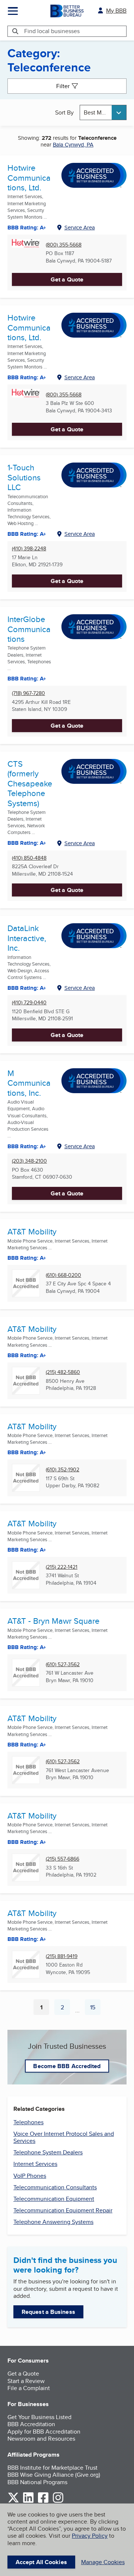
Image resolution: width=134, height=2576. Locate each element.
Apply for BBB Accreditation (44, 2432)
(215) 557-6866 (63, 1859)
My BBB (116, 11)
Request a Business (48, 2312)
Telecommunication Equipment (54, 2199)
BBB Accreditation (31, 2424)
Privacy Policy (90, 2536)
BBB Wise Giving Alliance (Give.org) (54, 2475)
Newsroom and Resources (41, 2439)
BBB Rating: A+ (27, 228)
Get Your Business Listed (39, 2417)
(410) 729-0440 (29, 1003)
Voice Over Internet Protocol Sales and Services (64, 2137)
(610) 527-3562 (63, 1664)
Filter (63, 86)
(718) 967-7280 (28, 693)
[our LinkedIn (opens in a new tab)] (28, 2501)
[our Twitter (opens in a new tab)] (13, 2501)
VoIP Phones (30, 2176)
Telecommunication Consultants (55, 2187)
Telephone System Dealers (48, 2152)
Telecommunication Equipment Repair (63, 2210)
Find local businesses (52, 31)
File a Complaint (29, 2388)
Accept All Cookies (41, 2562)
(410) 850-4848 (29, 858)
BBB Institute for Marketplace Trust (52, 2468)
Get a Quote (67, 279)
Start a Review (26, 2381)
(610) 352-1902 (63, 1470)
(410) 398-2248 (29, 549)
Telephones (28, 2122)
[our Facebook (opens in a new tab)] (43, 2501)
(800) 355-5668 (64, 245)
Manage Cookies (103, 2562)
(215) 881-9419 (62, 1956)
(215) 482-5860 (63, 1372)
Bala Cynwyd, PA (73, 144)
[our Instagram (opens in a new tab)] (58, 2501)
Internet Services (35, 2164)
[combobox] (103, 112)
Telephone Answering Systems (53, 2222)
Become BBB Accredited (67, 2066)
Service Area (80, 227)
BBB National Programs (37, 2482)
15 (95, 2009)
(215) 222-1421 (62, 1567)
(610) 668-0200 (63, 1275)
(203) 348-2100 (29, 1161)
